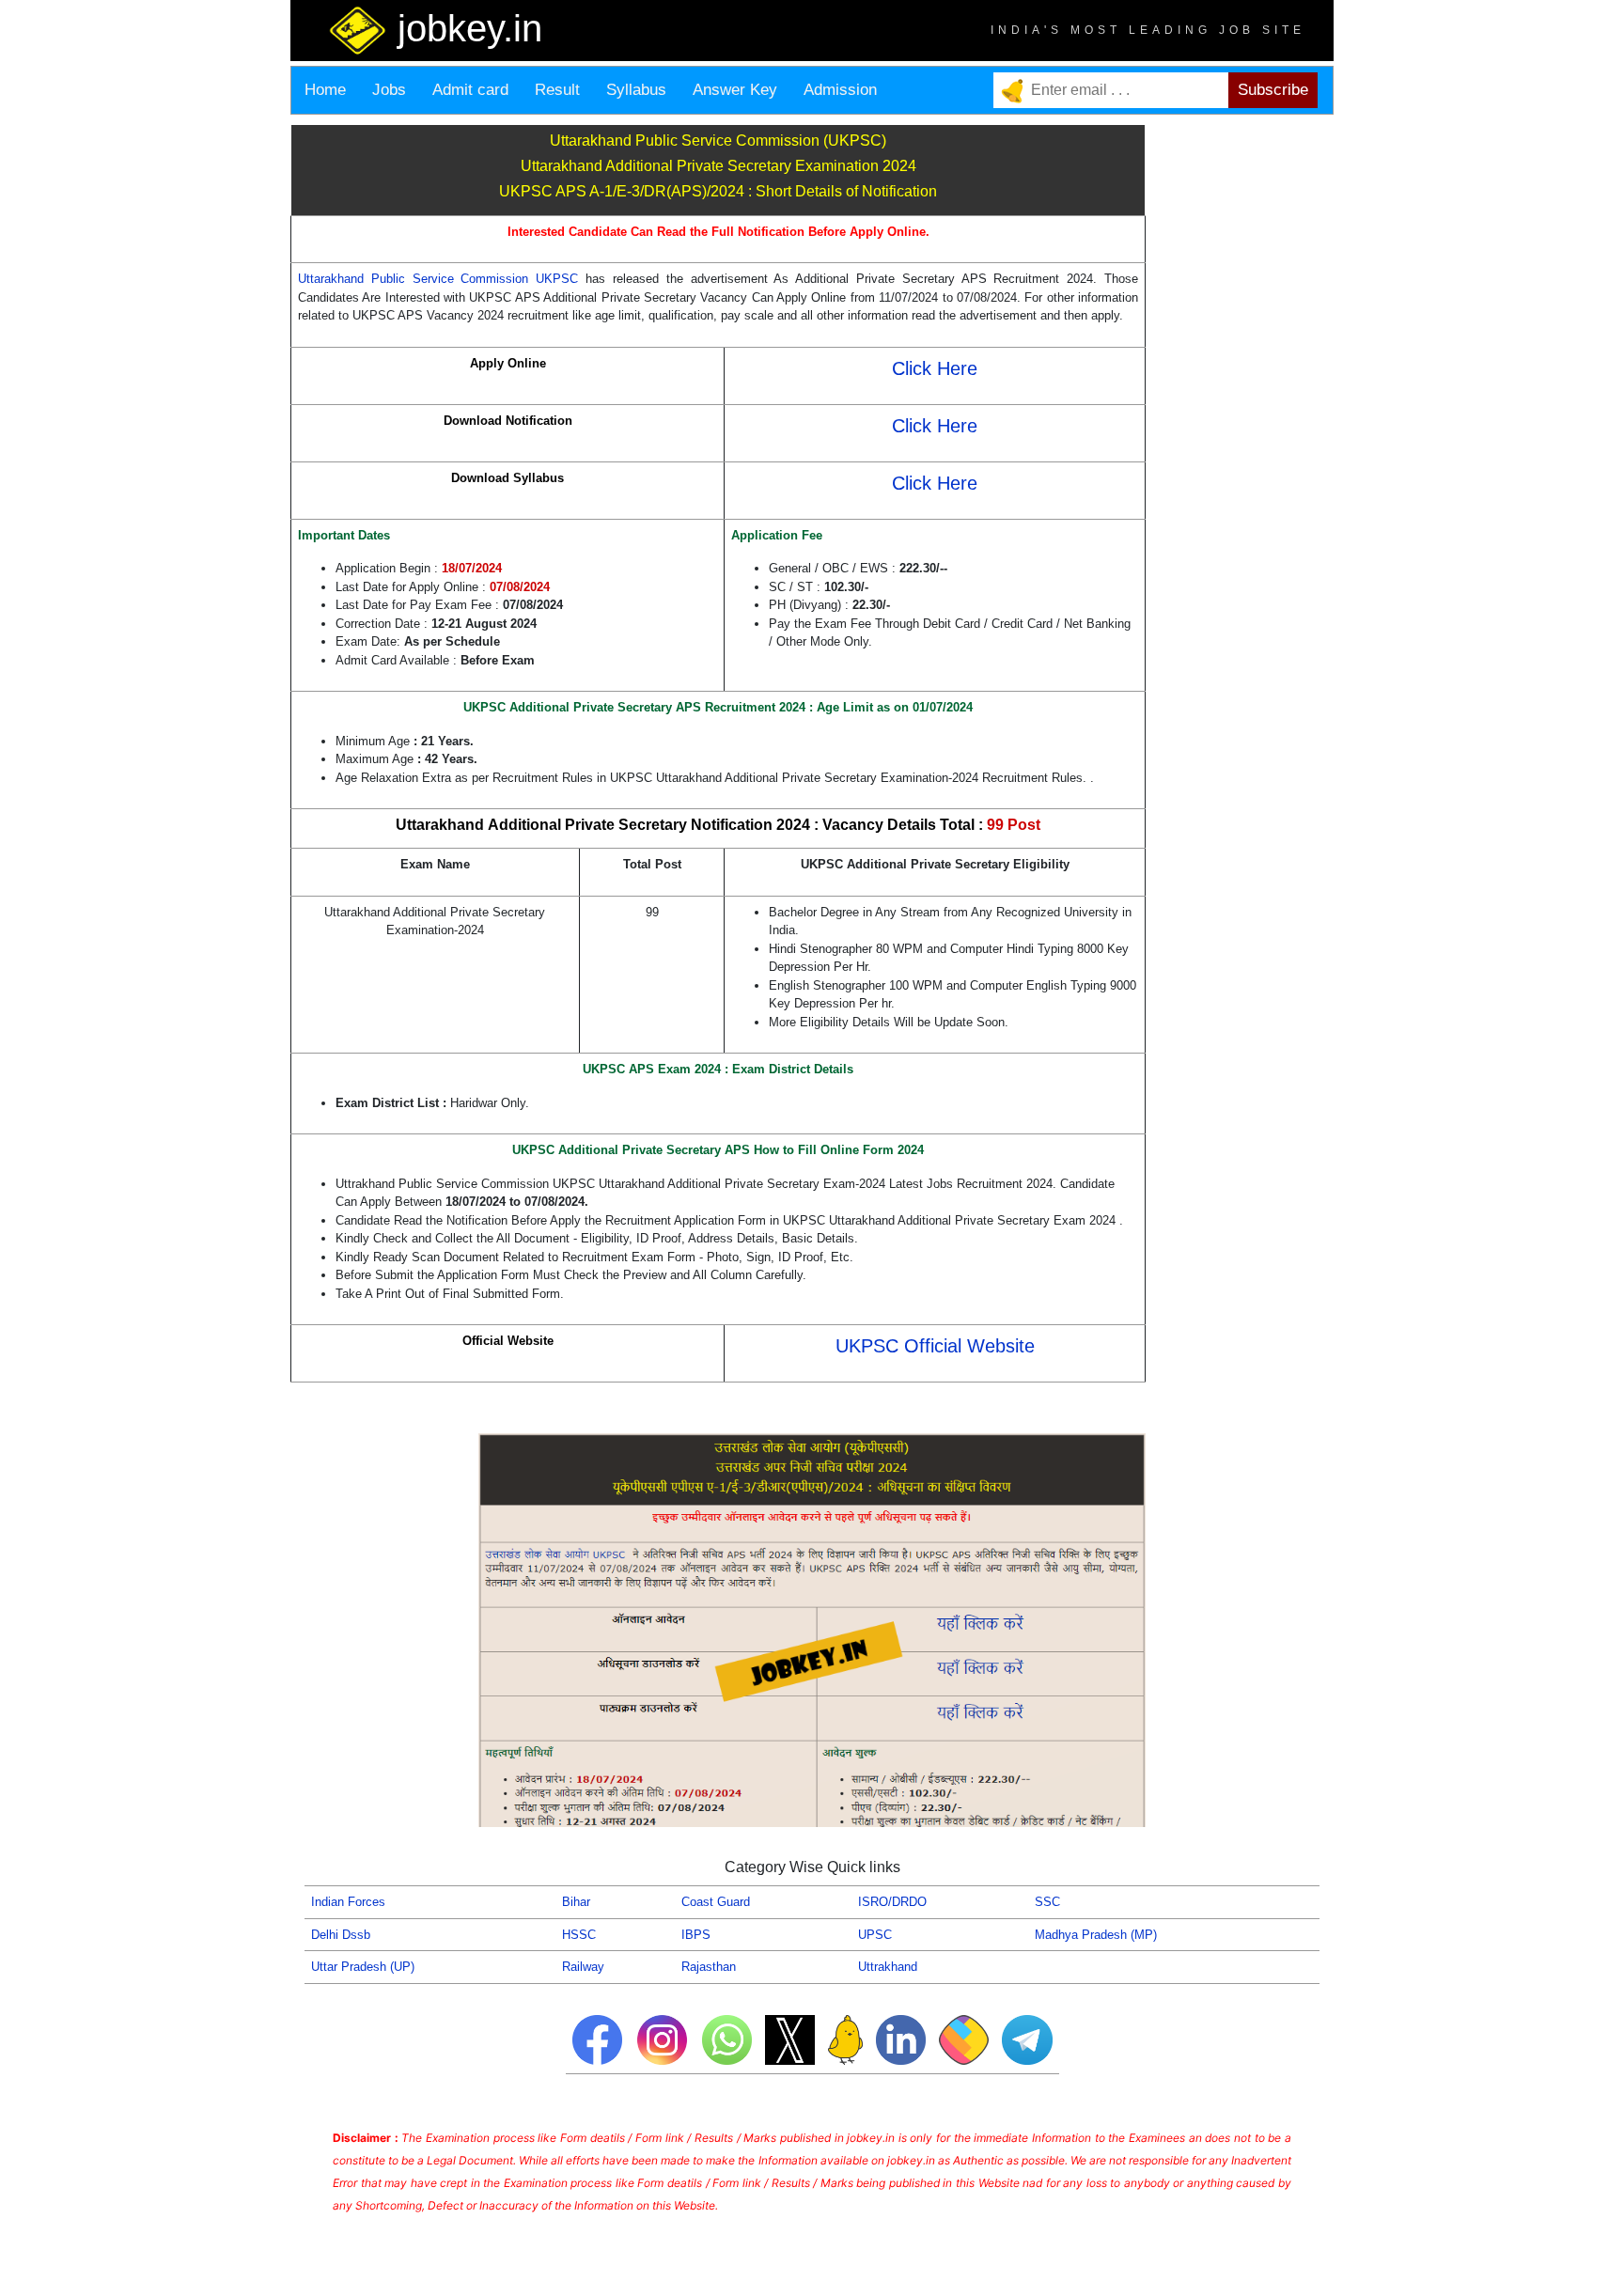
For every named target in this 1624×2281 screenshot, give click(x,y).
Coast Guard (716, 1902)
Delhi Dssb (341, 1935)
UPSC (875, 1935)
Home (325, 90)
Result (557, 90)
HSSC (579, 1935)
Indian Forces (348, 1902)
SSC (1047, 1902)
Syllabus (636, 90)
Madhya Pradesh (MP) (1096, 1935)
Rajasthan (709, 1967)
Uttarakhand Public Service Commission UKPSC (438, 279)
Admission (840, 90)
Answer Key (735, 90)
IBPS (696, 1935)
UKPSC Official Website (935, 1346)
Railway (583, 1967)
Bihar (576, 1902)
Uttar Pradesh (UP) (363, 1967)
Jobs (389, 90)
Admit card (470, 90)
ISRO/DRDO (892, 1902)
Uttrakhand (888, 1967)
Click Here (935, 368)
